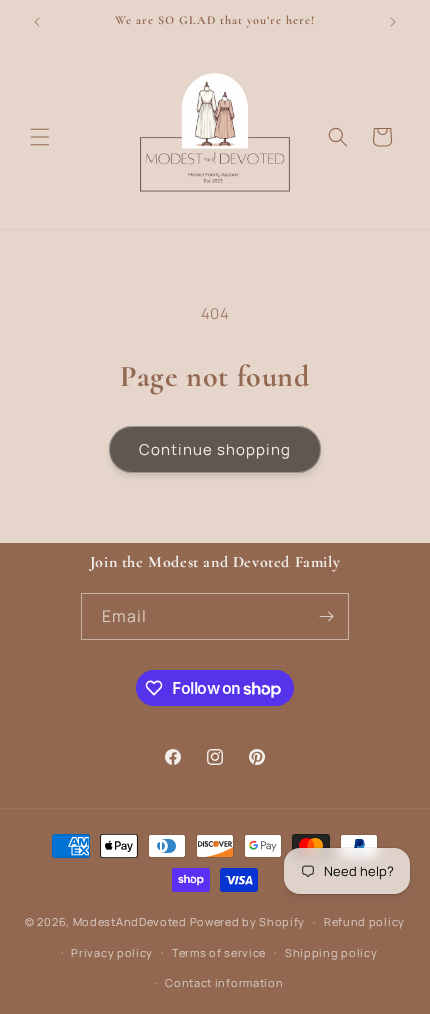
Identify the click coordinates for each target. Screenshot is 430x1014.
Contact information (224, 982)
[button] (40, 137)
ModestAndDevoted (130, 921)
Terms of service (219, 952)
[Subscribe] (326, 616)
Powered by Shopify (248, 921)
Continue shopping (215, 449)
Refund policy (364, 921)
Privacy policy (112, 952)
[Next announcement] (393, 22)
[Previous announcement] (37, 22)
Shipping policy (331, 952)
